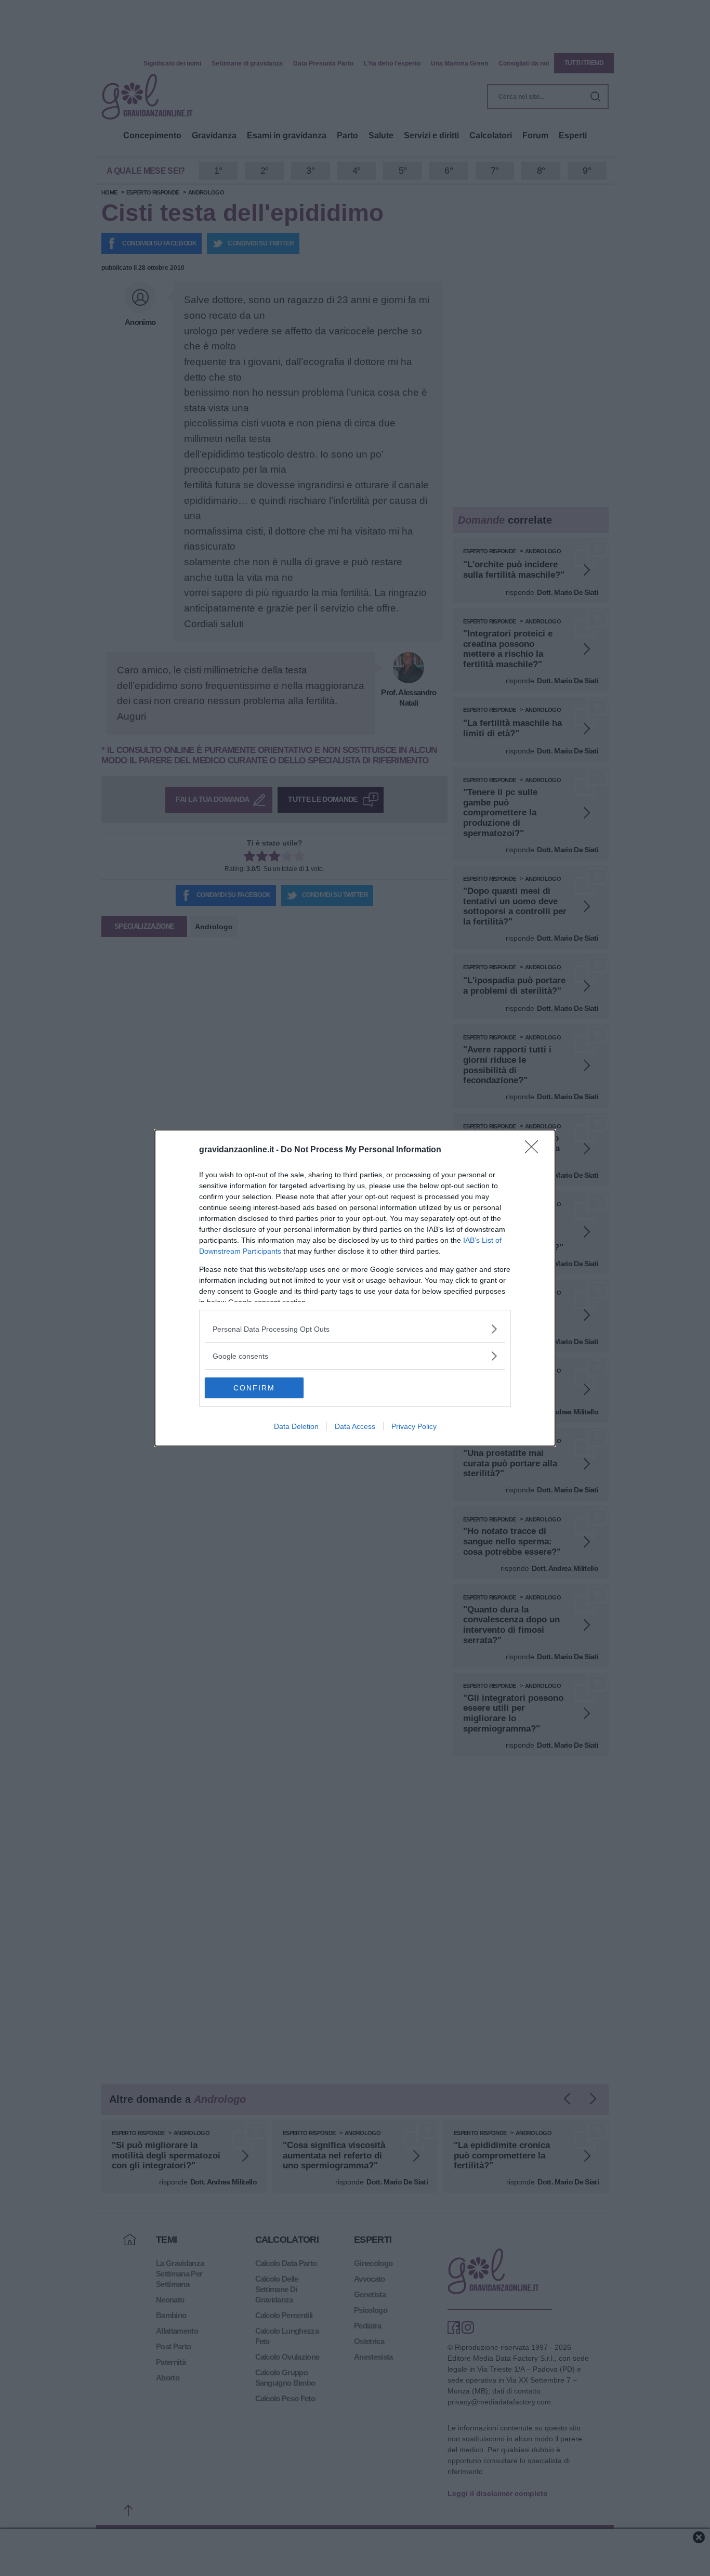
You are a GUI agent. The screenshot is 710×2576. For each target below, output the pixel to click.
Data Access (355, 1426)
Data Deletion (296, 1426)
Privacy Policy (414, 1426)
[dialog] (355, 1288)
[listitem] (355, 1329)
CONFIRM (254, 1388)
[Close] (535, 1150)
